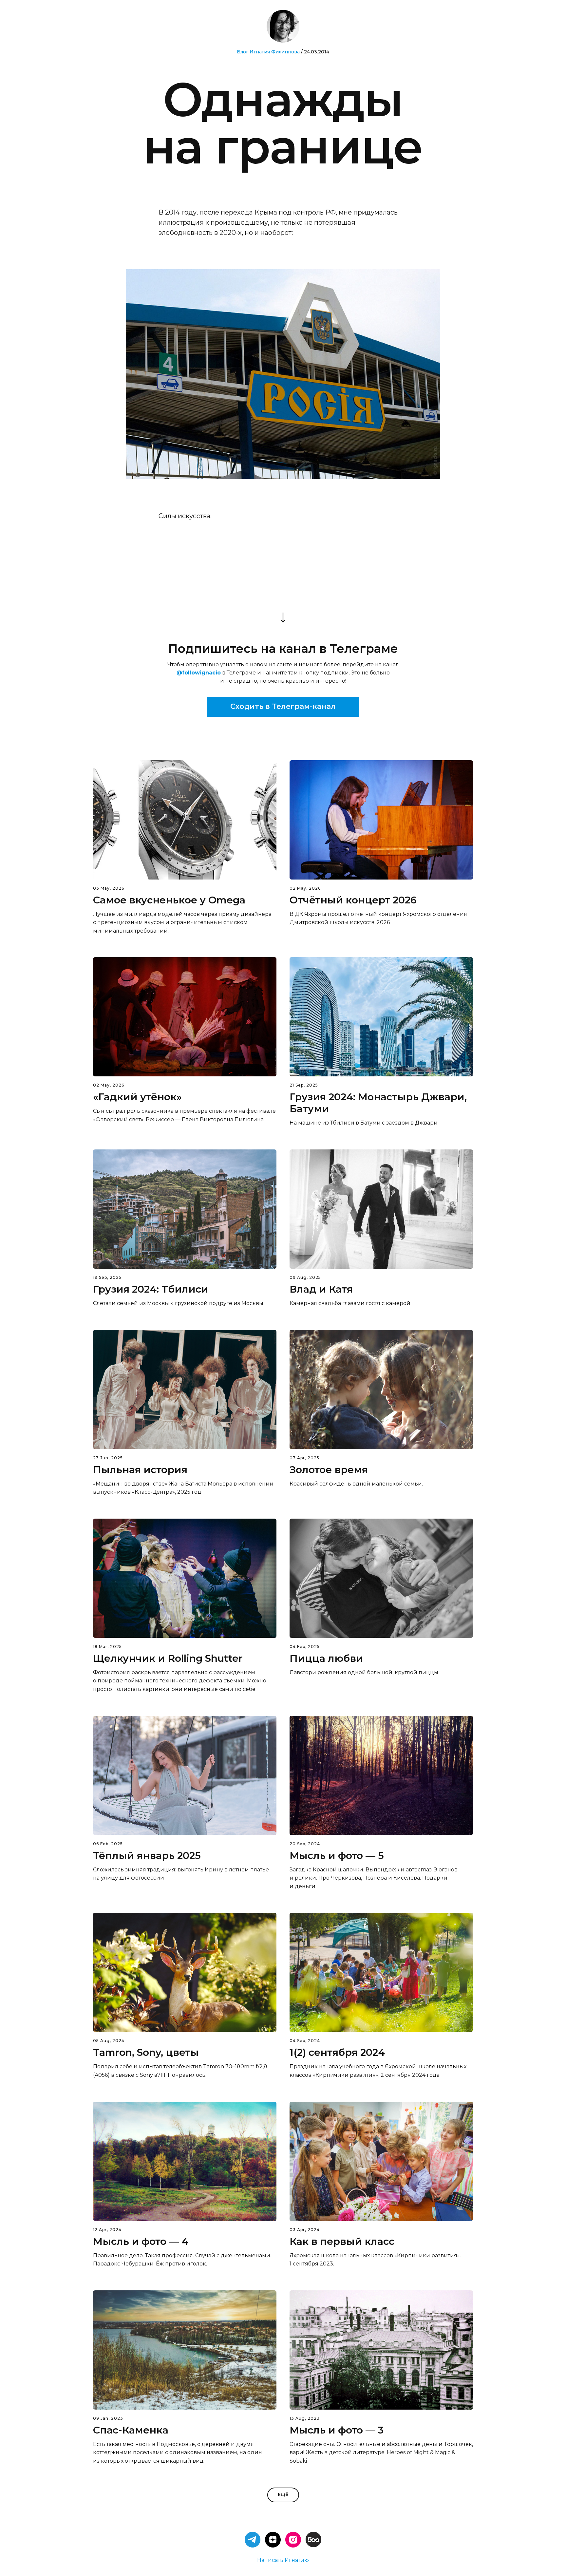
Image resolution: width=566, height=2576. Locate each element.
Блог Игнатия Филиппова (268, 52)
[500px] (313, 2540)
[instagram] (293, 2540)
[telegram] (253, 2540)
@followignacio (199, 673)
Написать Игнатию (283, 2560)
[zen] (273, 2540)
